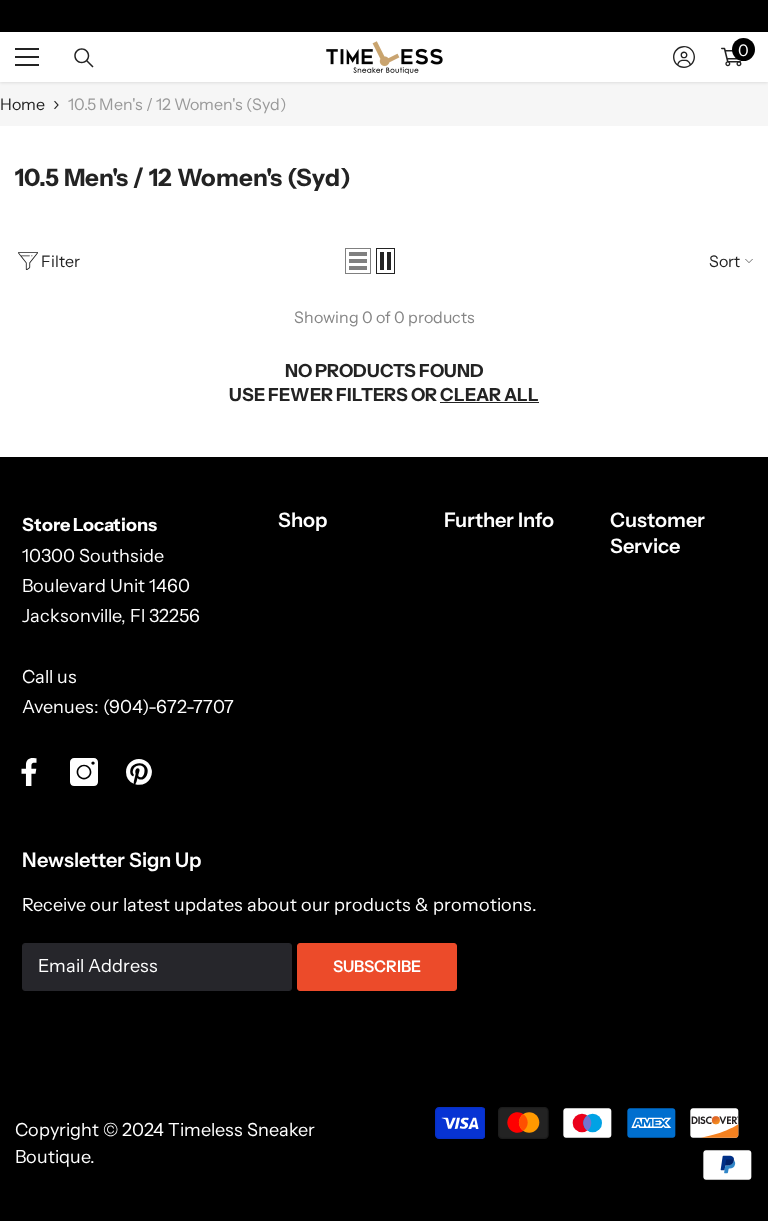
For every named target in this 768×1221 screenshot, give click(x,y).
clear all (489, 395)
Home (22, 104)
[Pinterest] (139, 772)
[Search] (84, 58)
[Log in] (684, 57)
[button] (358, 261)
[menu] (27, 57)
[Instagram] (84, 772)
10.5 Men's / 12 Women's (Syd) (177, 104)
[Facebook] (29, 772)
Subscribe (377, 966)
